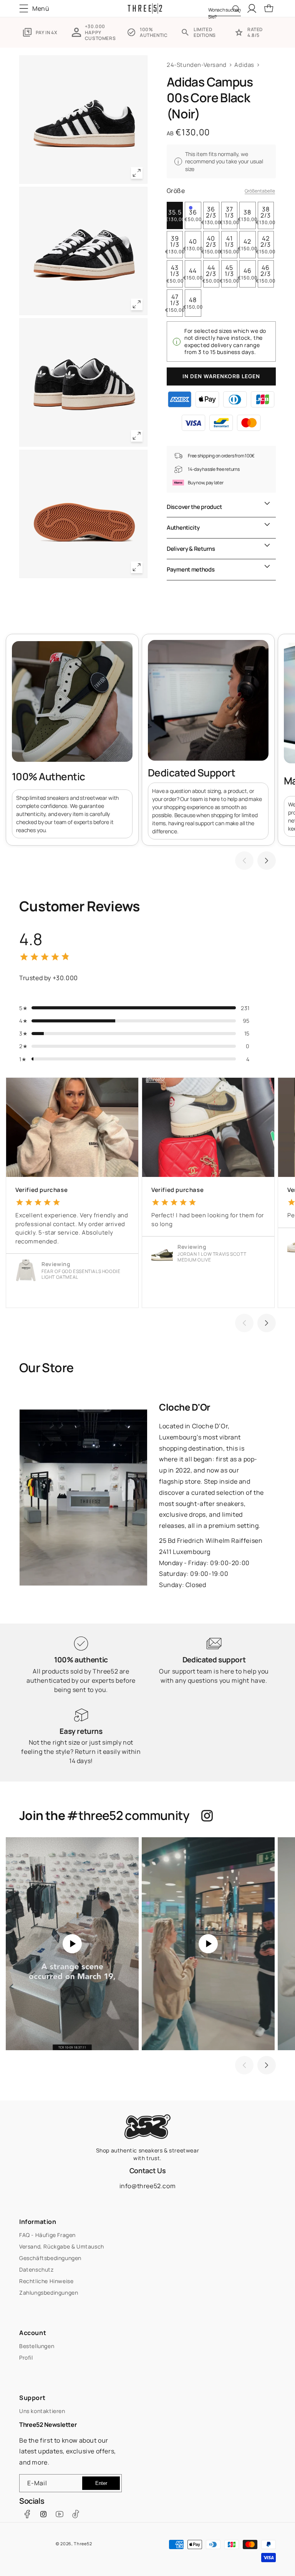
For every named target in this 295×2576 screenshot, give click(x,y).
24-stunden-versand (197, 65)
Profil (26, 2357)
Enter (101, 2483)
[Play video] (72, 1944)
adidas (244, 65)
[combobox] (225, 8)
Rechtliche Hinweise (46, 2281)
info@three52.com (148, 2186)
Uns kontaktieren (42, 2411)
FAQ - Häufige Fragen (47, 2235)
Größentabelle (260, 191)
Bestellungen (37, 2346)
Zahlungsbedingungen (49, 2293)
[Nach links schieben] (244, 861)
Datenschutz (36, 2269)
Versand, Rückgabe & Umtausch (62, 2246)
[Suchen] (236, 9)
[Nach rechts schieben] (267, 861)
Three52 (83, 2544)
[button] (36, 8)
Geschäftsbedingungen (50, 2258)
